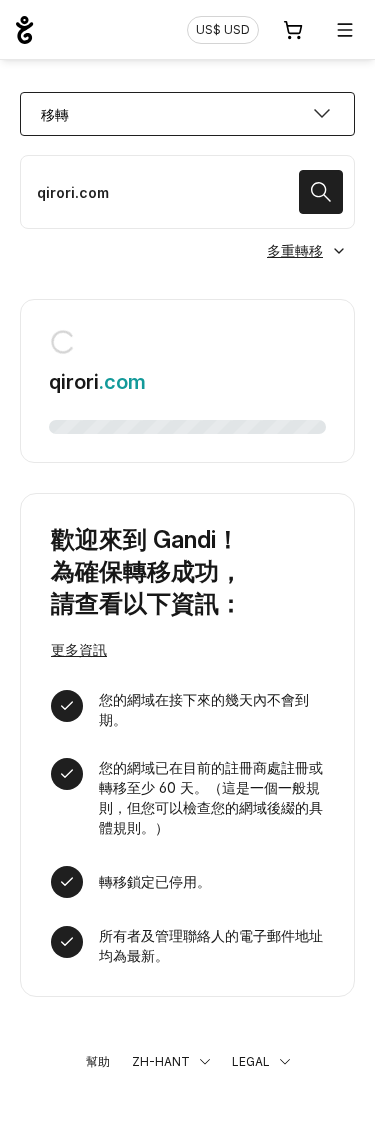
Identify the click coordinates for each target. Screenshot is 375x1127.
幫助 (98, 1061)
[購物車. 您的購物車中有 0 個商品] (293, 30)
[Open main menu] (345, 30)
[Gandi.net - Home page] (24, 30)
